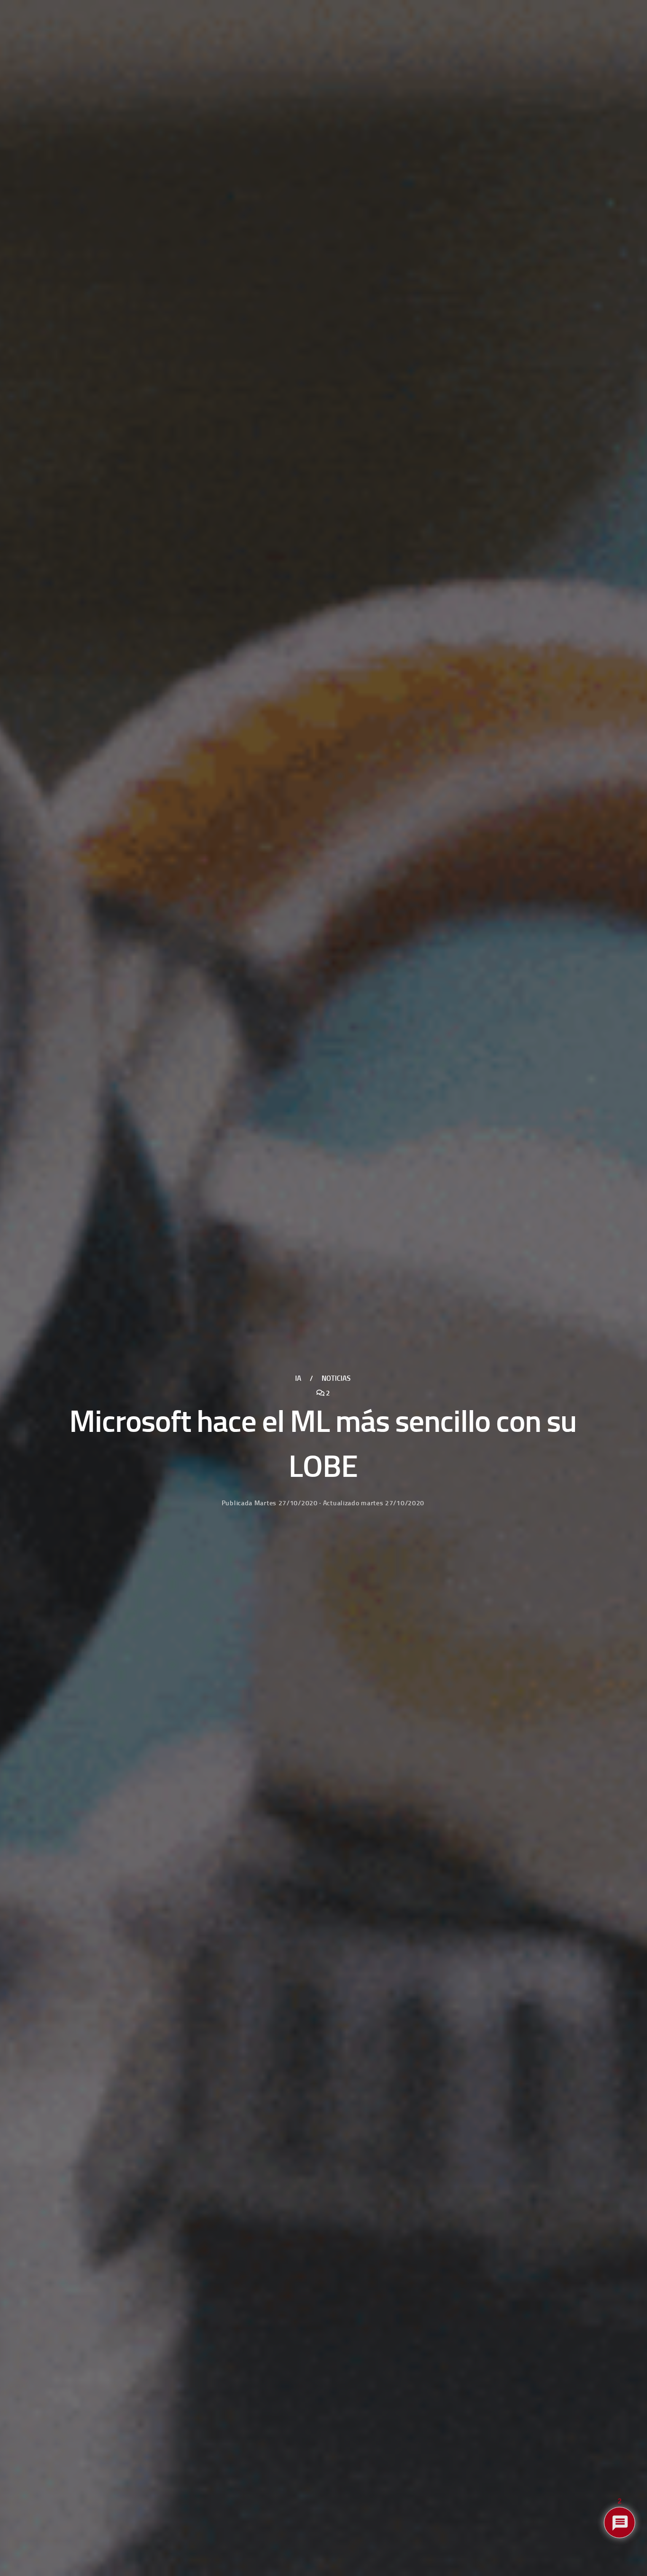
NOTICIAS (336, 1378)
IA (298, 1378)
